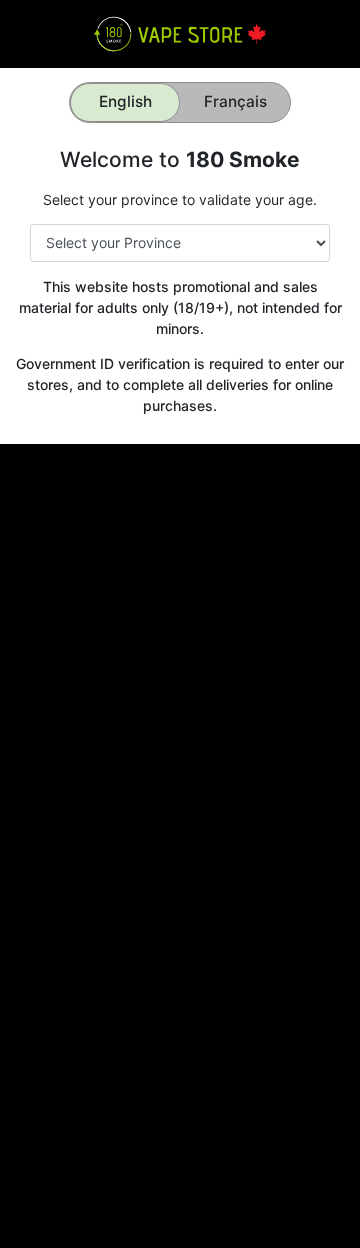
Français (235, 101)
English (125, 101)
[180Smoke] (179, 32)
